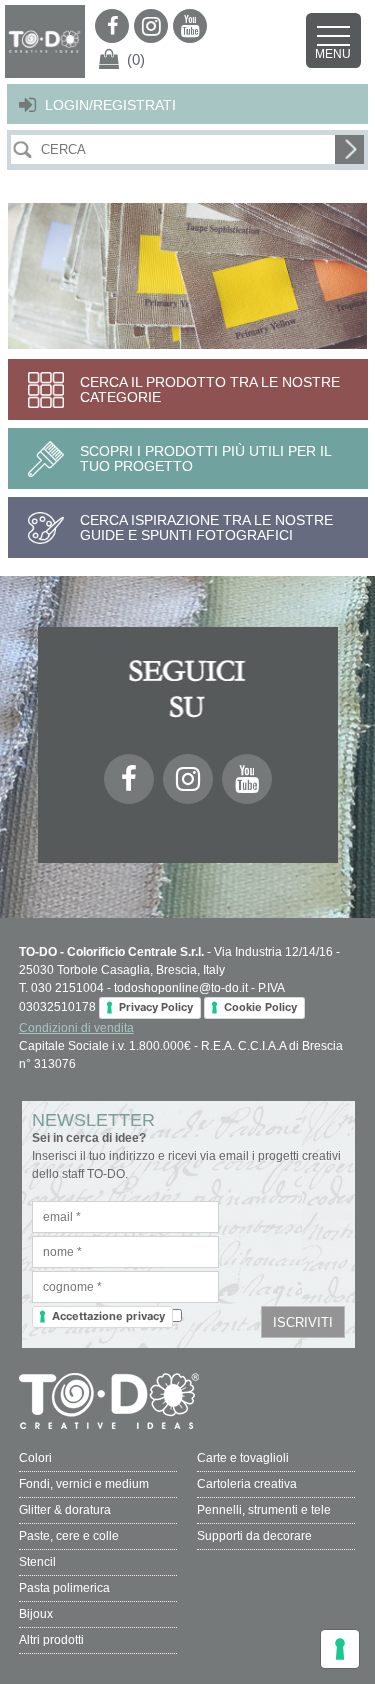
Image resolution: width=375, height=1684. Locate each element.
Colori (35, 1458)
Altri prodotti (51, 1640)
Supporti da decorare (254, 1536)
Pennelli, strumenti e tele (264, 1510)
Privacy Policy (156, 1007)
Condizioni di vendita (76, 1028)
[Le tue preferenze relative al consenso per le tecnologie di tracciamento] (340, 1649)
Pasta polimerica (64, 1588)
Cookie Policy (260, 1007)
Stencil (37, 1562)
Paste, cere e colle (69, 1536)
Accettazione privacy (108, 1316)
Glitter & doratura (65, 1510)
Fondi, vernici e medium (84, 1484)
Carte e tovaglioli (243, 1458)
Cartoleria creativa (247, 1484)
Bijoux (36, 1614)
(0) (136, 59)
